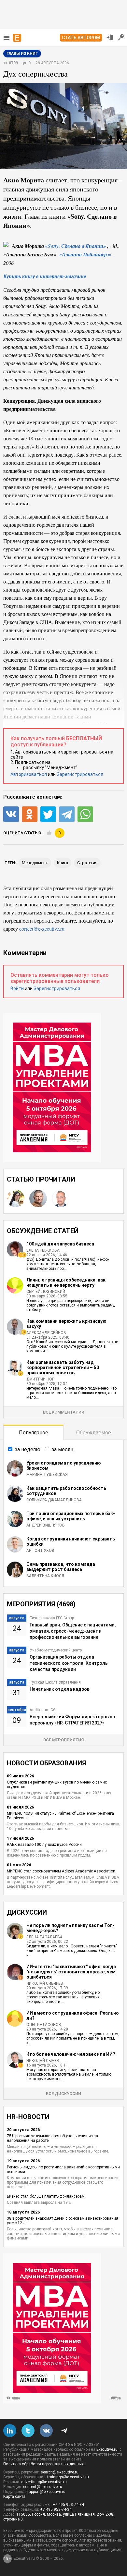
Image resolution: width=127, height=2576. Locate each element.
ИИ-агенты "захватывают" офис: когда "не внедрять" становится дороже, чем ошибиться (71, 1972)
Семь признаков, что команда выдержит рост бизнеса (61, 1567)
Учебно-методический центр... (57, 1650)
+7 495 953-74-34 (68, 2505)
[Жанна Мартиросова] (16, 1198)
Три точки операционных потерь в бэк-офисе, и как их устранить (71, 1516)
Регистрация (121, 37)
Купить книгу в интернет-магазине (45, 276)
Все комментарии (64, 1412)
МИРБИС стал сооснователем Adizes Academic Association (61, 1871)
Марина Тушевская (47, 1475)
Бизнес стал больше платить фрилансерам (46, 2196)
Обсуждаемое (94, 1433)
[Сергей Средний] (61, 1198)
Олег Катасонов (44, 2025)
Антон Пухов (40, 1551)
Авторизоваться (29, 774)
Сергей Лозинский (46, 1292)
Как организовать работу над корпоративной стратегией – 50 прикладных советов (63, 1368)
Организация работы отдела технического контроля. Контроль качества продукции (69, 1663)
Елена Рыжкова (43, 1250)
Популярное (34, 1433)
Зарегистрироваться (80, 774)
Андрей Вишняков (46, 1525)
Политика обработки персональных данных (43, 2464)
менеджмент (35, 863)
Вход (110, 37)
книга (63, 863)
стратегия (87, 863)
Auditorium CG (43, 1710)
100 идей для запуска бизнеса (60, 1244)
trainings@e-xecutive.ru (68, 2477)
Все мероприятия (63, 1740)
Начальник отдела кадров (60, 1689)
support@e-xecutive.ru (46, 2492)
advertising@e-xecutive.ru (44, 2482)
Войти (17, 988)
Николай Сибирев (45, 1983)
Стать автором (81, 38)
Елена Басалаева (44, 1937)
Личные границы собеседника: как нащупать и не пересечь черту (66, 1282)
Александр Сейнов (46, 1333)
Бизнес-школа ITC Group (52, 1618)
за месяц (63, 1449)
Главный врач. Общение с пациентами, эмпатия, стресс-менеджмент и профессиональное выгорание (73, 1631)
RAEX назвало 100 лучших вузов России (44, 1845)
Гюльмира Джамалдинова (54, 1500)
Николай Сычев (43, 2061)
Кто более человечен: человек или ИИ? (71, 2054)
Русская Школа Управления (55, 1682)
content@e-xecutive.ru (43, 2487)
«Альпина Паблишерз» (85, 254)
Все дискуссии (63, 2094)
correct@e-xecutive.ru (42, 929)
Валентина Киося (45, 1576)
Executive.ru (107, 2449)
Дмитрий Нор (40, 1379)
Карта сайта (14, 2496)
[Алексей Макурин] (38, 1198)
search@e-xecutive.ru (60, 2472)
